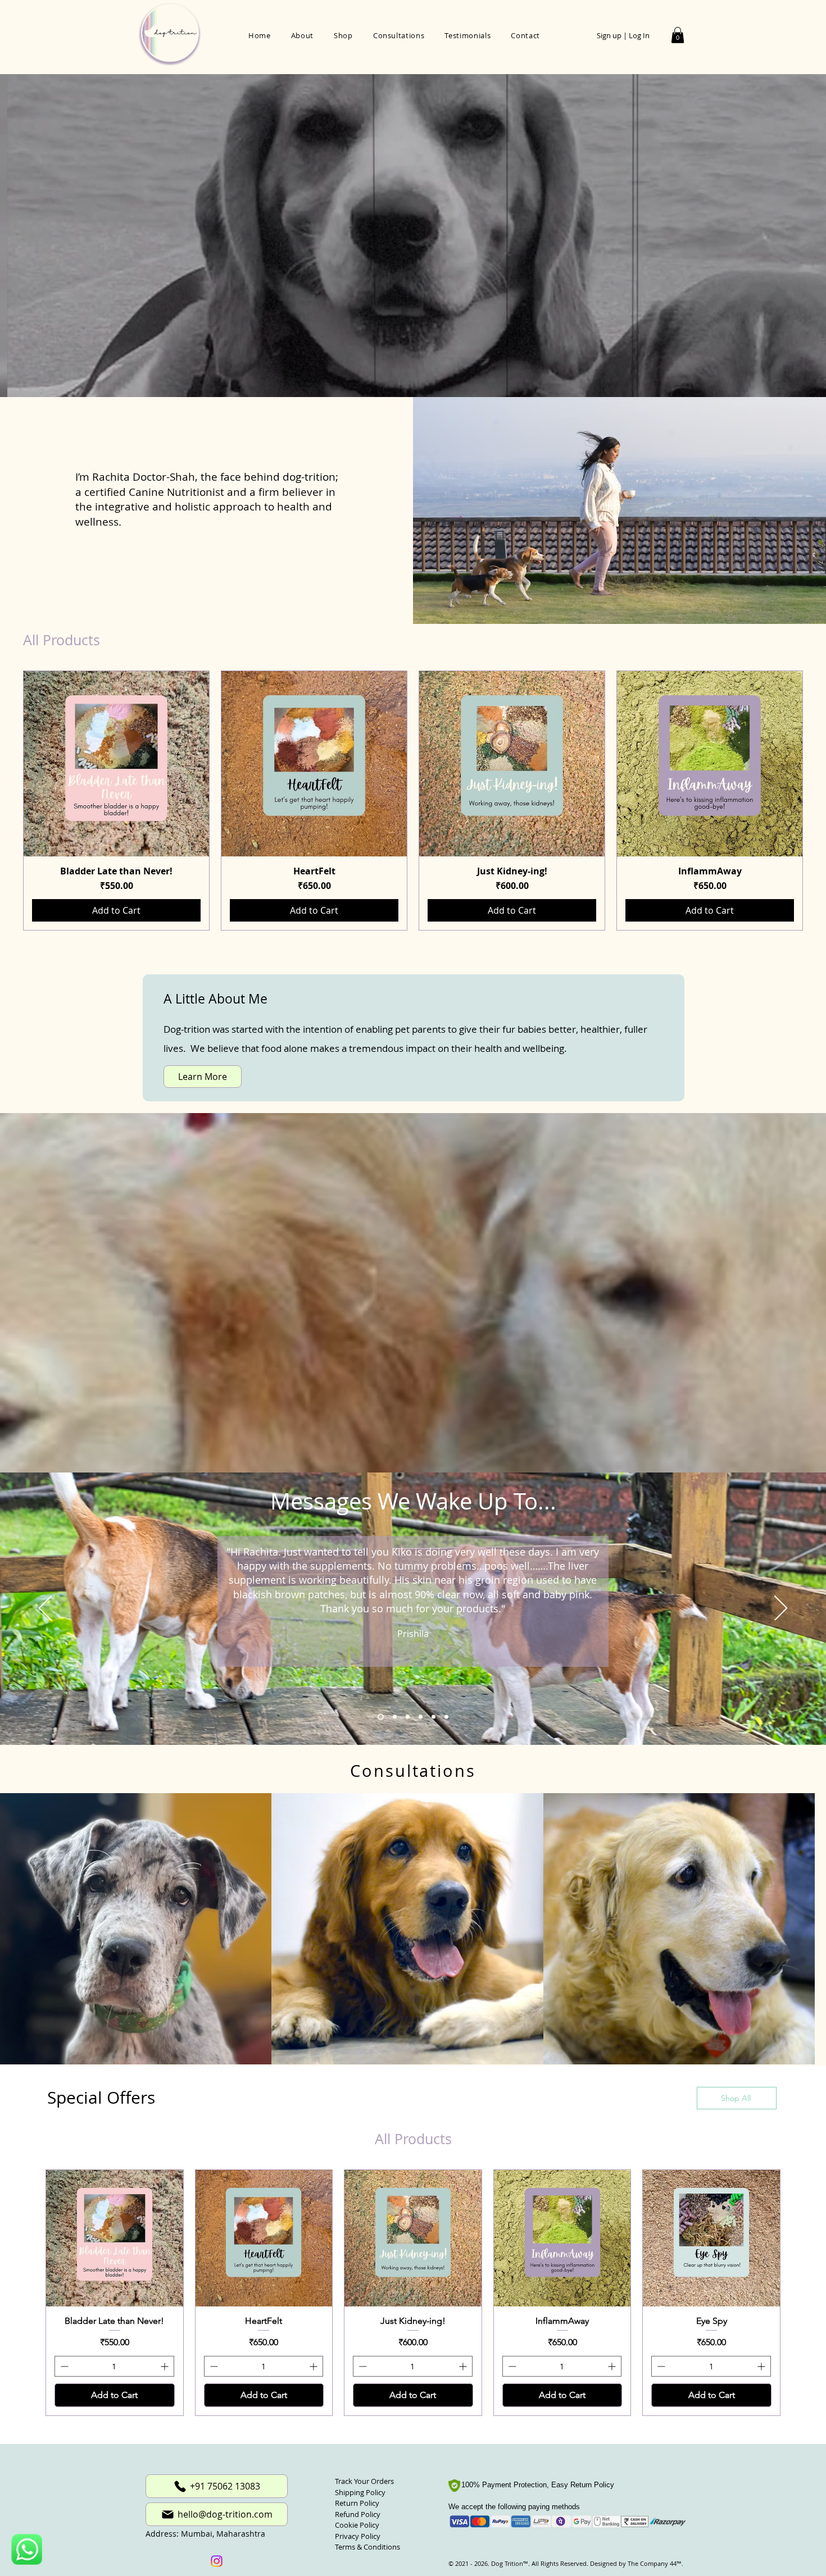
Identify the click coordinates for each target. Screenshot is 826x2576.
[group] (413, 801)
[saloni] (421, 1717)
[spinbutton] (114, 2370)
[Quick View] (116, 764)
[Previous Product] (7, 801)
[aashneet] (407, 1717)
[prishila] (380, 1717)
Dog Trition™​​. (510, 2567)
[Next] (781, 1609)
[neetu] (434, 1717)
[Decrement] (63, 2370)
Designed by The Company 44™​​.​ (636, 2567)
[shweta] (392, 1717)
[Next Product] (819, 801)
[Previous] (45, 1609)
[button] (678, 35)
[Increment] (165, 2370)
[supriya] (446, 1717)
